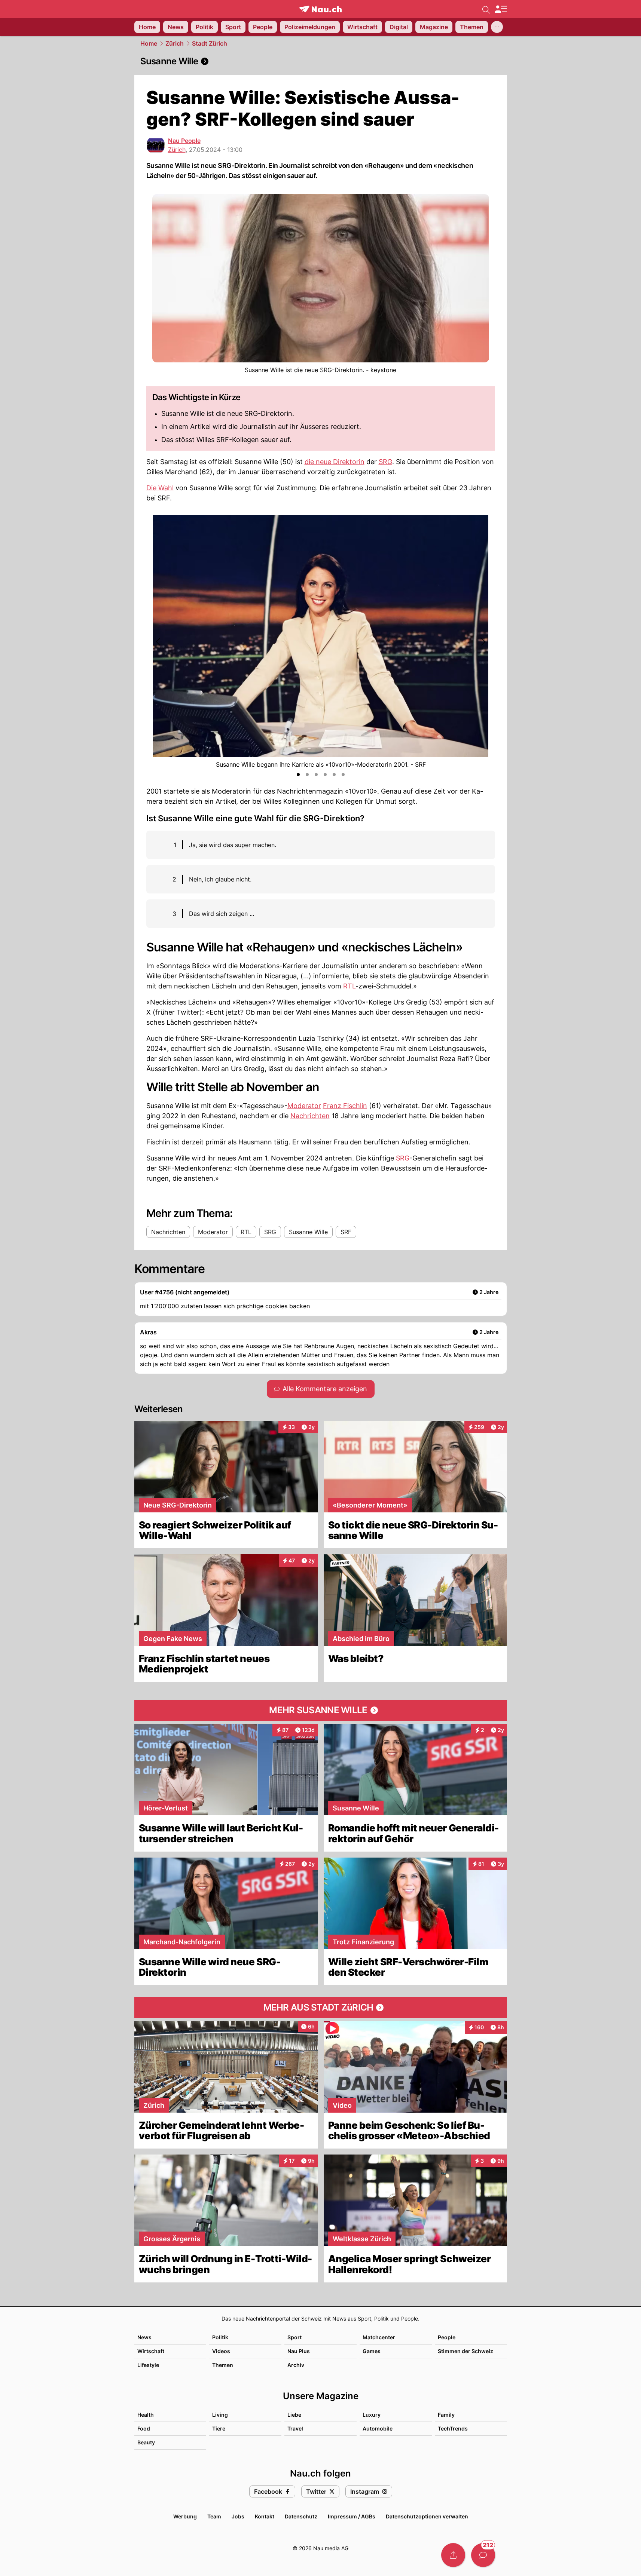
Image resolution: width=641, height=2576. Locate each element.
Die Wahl (160, 488)
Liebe (294, 2415)
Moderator (304, 1106)
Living (220, 2415)
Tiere (219, 2428)
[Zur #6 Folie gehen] (343, 775)
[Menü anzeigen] (501, 9)
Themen (223, 2365)
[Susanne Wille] (321, 61)
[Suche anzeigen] (486, 9)
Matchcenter (379, 2337)
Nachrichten (310, 1116)
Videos (221, 2351)
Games (372, 2351)
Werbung (185, 2516)
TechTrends (453, 2428)
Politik (220, 2337)
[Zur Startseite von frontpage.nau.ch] (320, 9)
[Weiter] (483, 642)
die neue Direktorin (335, 462)
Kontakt (265, 2516)
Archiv (296, 2365)
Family (446, 2415)
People (447, 2337)
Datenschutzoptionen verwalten (427, 2516)
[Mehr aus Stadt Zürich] (321, 2008)
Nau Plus (299, 2351)
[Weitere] (497, 27)
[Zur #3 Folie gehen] (316, 775)
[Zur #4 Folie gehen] (325, 775)
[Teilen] (453, 2555)
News (144, 2337)
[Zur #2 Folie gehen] (307, 775)
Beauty (146, 2442)
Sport (294, 2337)
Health (146, 2415)
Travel (295, 2428)
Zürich (175, 43)
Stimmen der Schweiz (466, 2351)
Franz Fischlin (345, 1106)
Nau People (184, 141)
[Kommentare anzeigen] (483, 2555)
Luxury (372, 2415)
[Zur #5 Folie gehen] (334, 775)
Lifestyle (148, 2365)
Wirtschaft (151, 2351)
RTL (349, 986)
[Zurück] (159, 642)
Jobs (238, 2516)
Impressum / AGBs (352, 2516)
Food (144, 2428)
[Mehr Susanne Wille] (321, 1710)
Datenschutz (301, 2516)
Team (214, 2516)
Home (149, 43)
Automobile (378, 2428)
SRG (385, 462)
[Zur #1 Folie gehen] (298, 775)
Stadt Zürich (210, 43)
